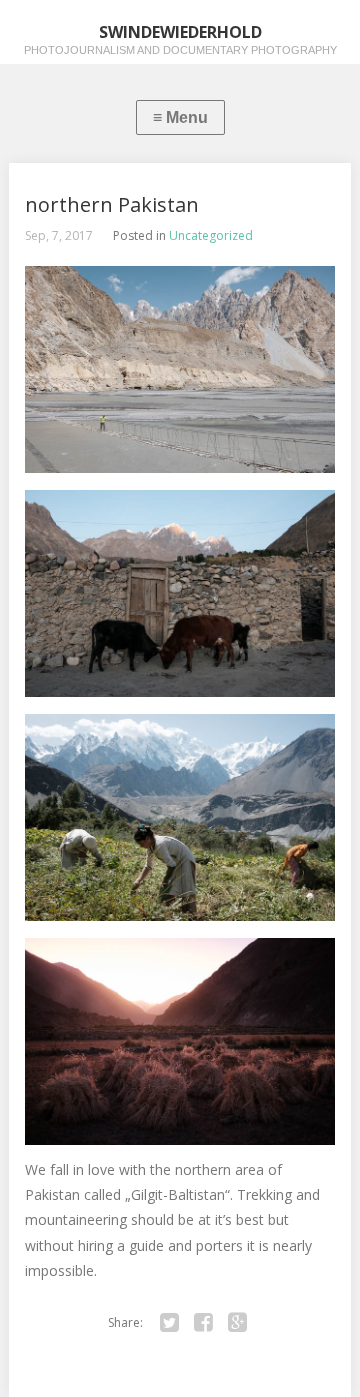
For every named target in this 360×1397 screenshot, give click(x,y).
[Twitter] (169, 1323)
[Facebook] (203, 1323)
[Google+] (237, 1323)
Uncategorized (211, 235)
